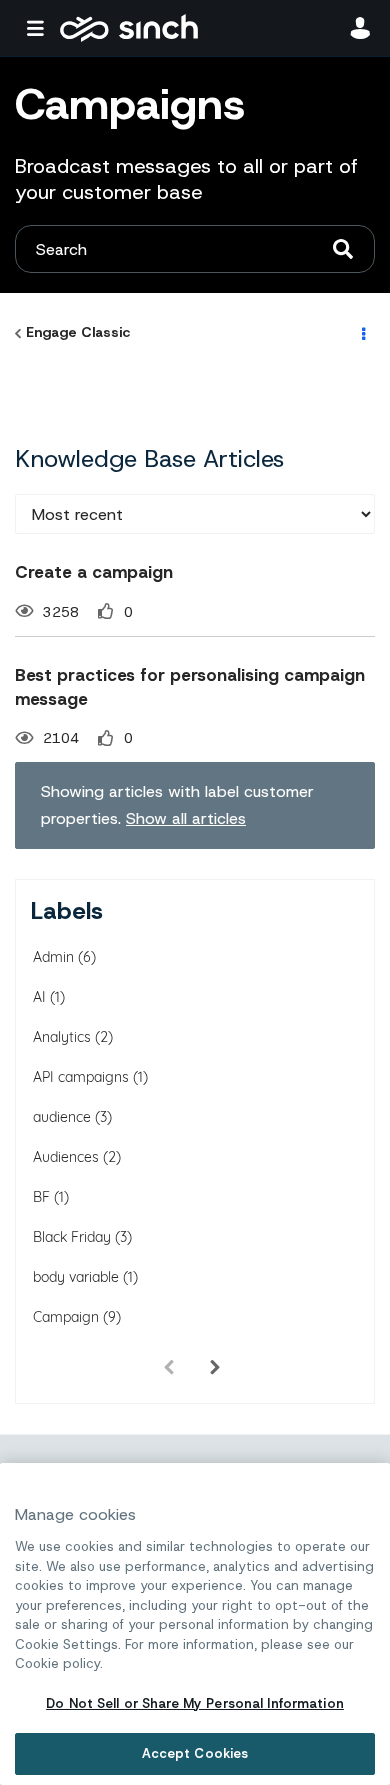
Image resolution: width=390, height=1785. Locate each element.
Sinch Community (129, 28)
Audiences (66, 1157)
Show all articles (186, 818)
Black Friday (72, 1237)
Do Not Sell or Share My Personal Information (195, 1703)
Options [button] (362, 333)
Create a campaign (94, 572)
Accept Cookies (195, 1753)
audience (62, 1117)
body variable (76, 1277)
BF (41, 1197)
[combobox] (195, 249)
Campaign (66, 1317)
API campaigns (81, 1077)
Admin (53, 957)
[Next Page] (215, 1367)
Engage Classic (78, 332)
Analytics (62, 1037)
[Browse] (40, 28)
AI (39, 997)
